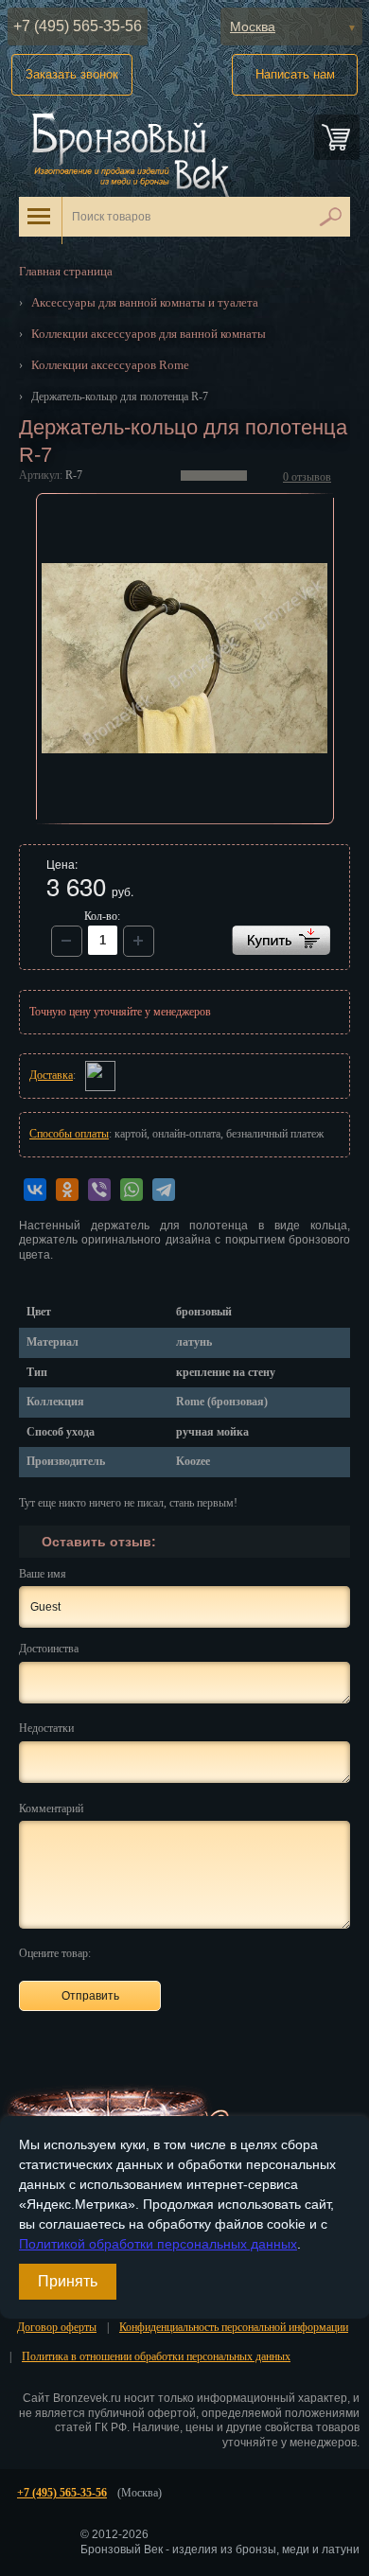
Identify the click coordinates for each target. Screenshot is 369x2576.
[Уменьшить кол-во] (139, 941)
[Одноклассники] (67, 1190)
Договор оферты (57, 2327)
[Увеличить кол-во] (67, 941)
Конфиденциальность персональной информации (234, 2327)
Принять (68, 2281)
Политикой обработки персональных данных (158, 2244)
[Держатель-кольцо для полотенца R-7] (185, 659)
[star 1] (113, 1952)
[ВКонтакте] (35, 1190)
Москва (253, 26)
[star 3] (157, 1952)
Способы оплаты (69, 1134)
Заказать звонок (72, 74)
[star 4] (178, 1952)
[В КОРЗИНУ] (281, 940)
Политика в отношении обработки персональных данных (156, 2356)
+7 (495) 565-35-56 (78, 26)
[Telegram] (164, 1190)
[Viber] (99, 1190)
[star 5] (200, 1952)
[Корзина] (337, 137)
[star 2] (135, 1952)
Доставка (51, 1075)
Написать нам (295, 74)
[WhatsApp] (132, 1190)
